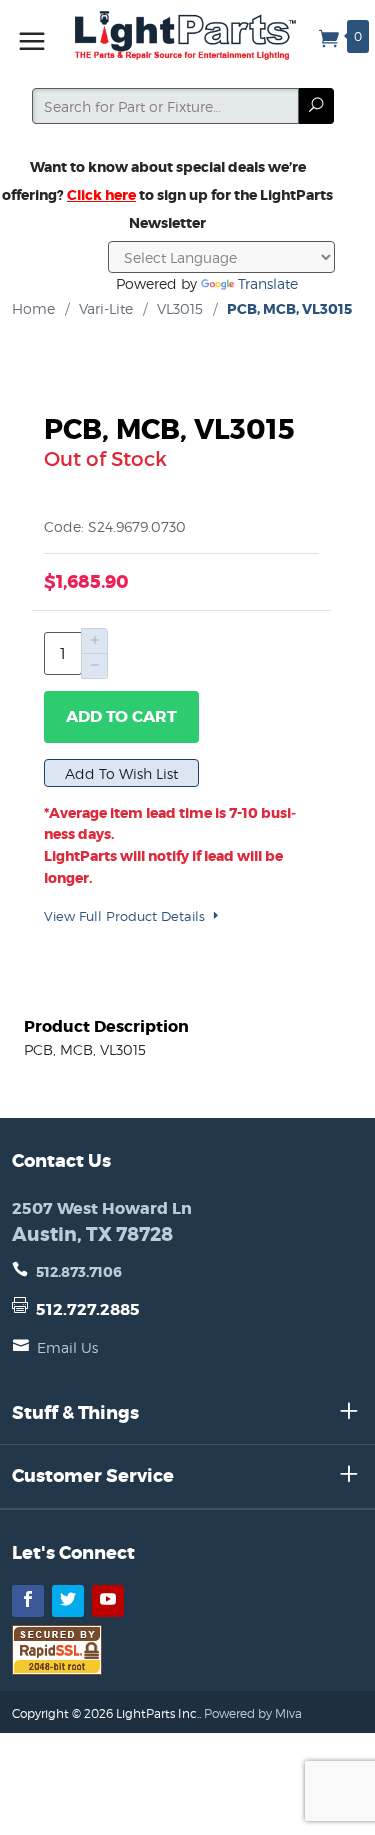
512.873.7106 (79, 1272)
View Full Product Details (126, 916)
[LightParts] (188, 35)
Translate (268, 283)
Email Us (67, 1347)
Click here (101, 195)
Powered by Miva (253, 1713)
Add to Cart (121, 716)
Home (33, 308)
